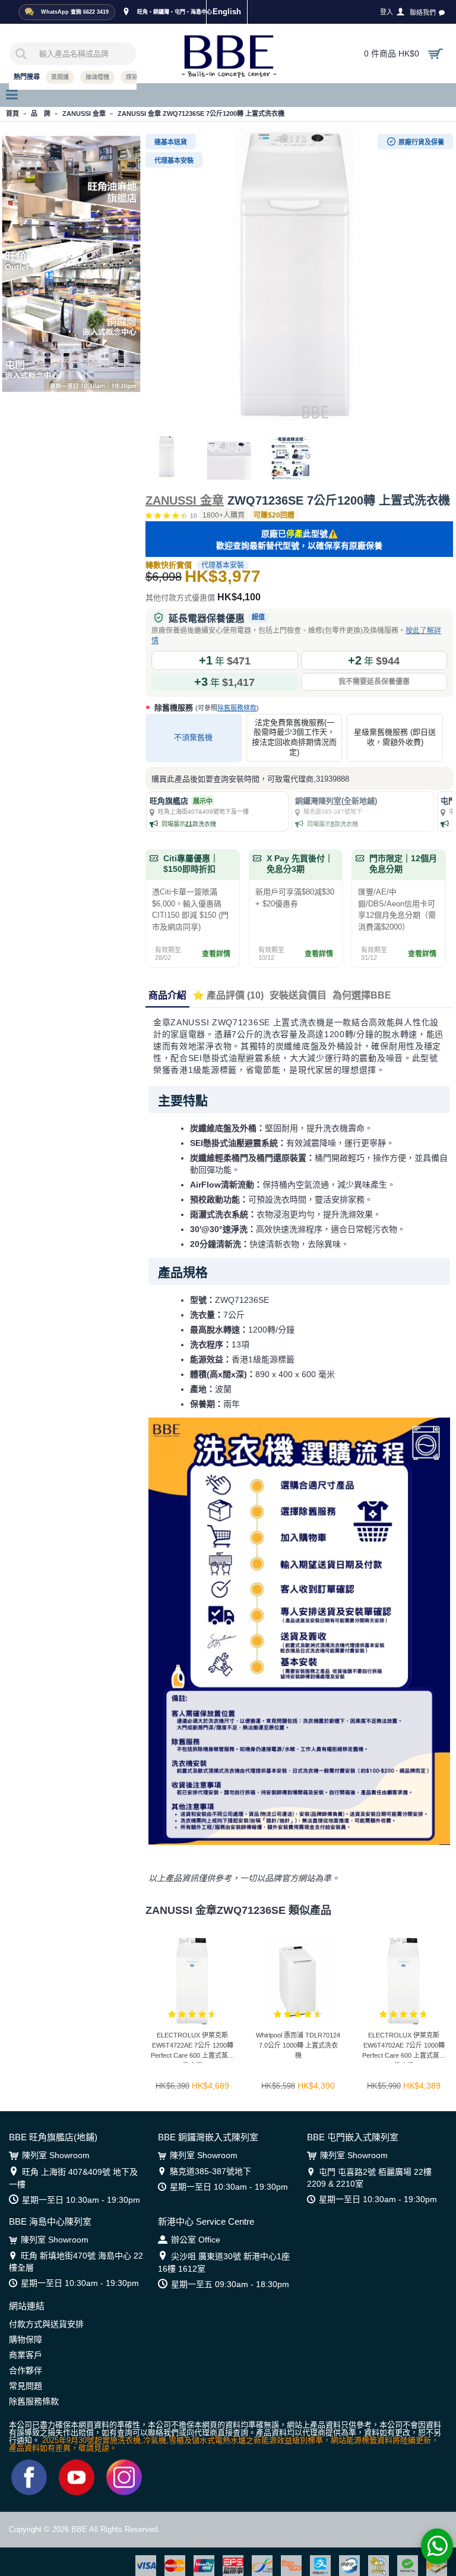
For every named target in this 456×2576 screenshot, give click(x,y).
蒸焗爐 (60, 77)
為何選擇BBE (362, 995)
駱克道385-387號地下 (210, 2171)
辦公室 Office (196, 2240)
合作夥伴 (26, 2370)
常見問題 (26, 2386)
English (227, 12)
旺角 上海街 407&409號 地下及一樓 (73, 2178)
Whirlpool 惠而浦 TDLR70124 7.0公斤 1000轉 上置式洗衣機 (298, 2045)
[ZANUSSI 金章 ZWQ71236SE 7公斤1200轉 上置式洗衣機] (299, 282)
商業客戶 (26, 2355)
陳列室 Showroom (56, 2155)
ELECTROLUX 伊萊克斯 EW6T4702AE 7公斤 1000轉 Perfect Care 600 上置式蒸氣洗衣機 (404, 2047)
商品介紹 (167, 995)
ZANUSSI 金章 (185, 500)
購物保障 (26, 2339)
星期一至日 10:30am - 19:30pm (81, 2200)
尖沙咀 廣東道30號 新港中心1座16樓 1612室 (224, 2262)
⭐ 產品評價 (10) (228, 995)
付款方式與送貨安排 (46, 2324)
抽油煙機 (97, 77)
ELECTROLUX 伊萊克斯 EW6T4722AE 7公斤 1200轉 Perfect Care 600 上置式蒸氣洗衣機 (193, 2047)
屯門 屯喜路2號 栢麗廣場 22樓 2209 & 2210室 (369, 2178)
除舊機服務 (205, 708)
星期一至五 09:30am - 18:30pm (230, 2284)
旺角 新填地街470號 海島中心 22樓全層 (76, 2262)
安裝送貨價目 (298, 995)
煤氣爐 (135, 77)
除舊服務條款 (237, 708)
